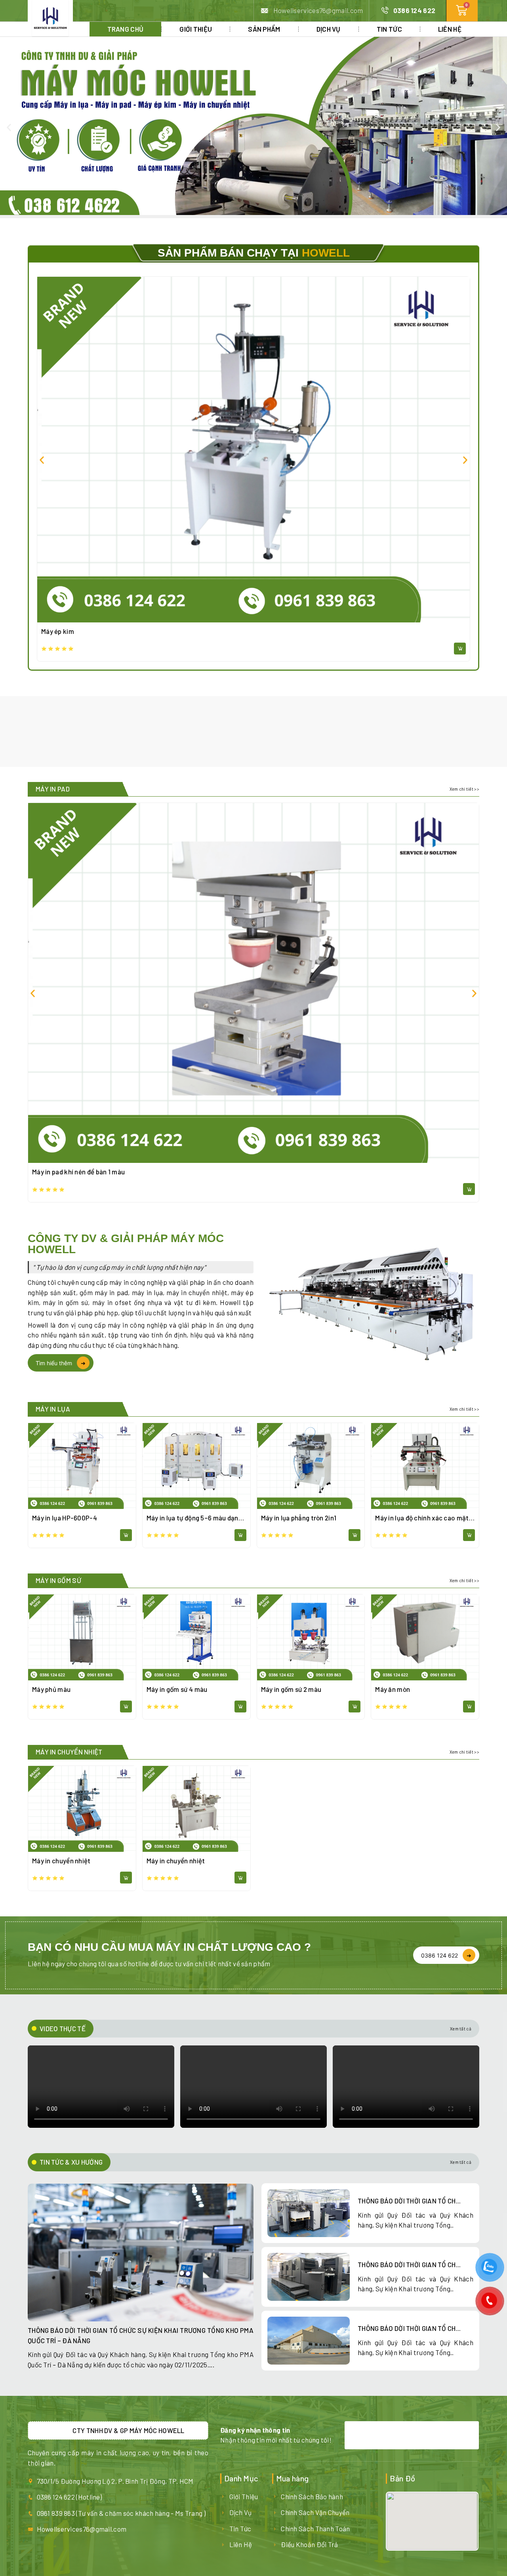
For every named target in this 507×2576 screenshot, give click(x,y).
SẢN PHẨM (264, 29)
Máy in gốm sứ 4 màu (177, 1689)
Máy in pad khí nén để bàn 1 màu (78, 1172)
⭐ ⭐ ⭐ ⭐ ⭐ (57, 649)
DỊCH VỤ (329, 29)
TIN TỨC (389, 29)
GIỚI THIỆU (196, 29)
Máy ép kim (58, 631)
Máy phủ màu (51, 1689)
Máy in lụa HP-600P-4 (65, 1518)
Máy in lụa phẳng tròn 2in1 (299, 1518)
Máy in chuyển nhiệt (61, 1861)
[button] (9, 127)
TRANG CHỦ (126, 29)
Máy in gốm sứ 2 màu (291, 1689)
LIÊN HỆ (450, 29)
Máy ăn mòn (393, 1689)
